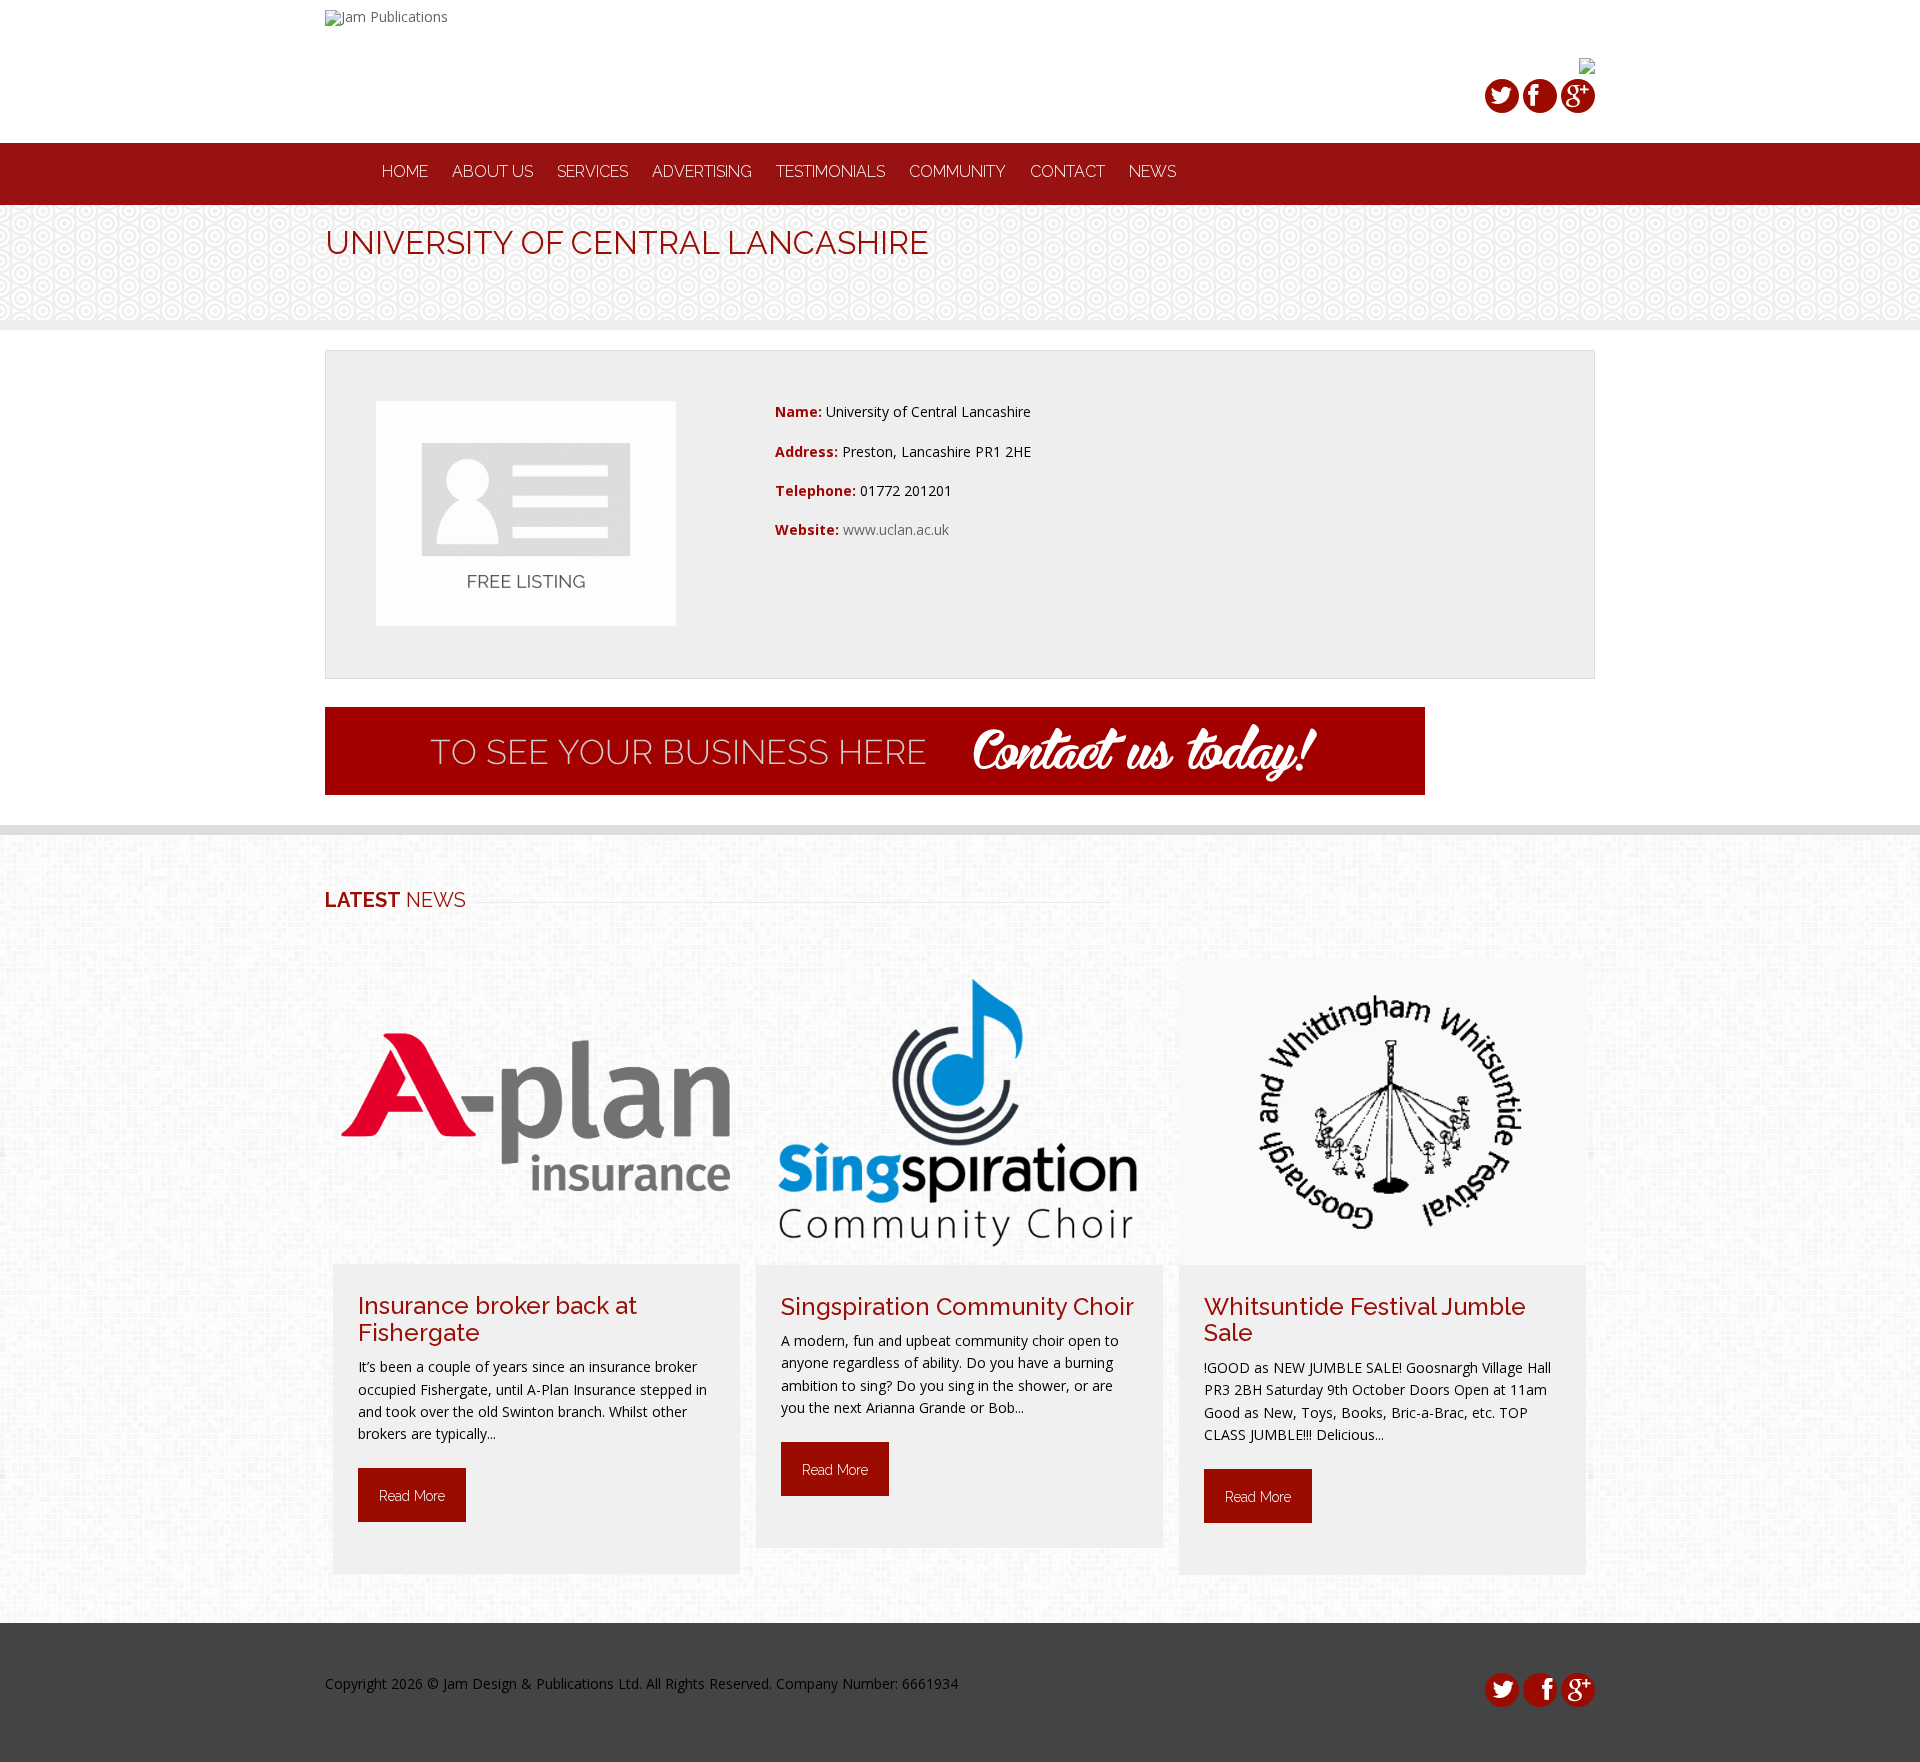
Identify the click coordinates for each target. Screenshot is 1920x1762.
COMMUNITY (957, 171)
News (1152, 171)
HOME (405, 171)
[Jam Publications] (386, 16)
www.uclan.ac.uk (896, 529)
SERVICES (592, 171)
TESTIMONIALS (830, 171)
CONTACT (1067, 171)
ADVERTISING (702, 171)
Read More (412, 1496)
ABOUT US (492, 171)
